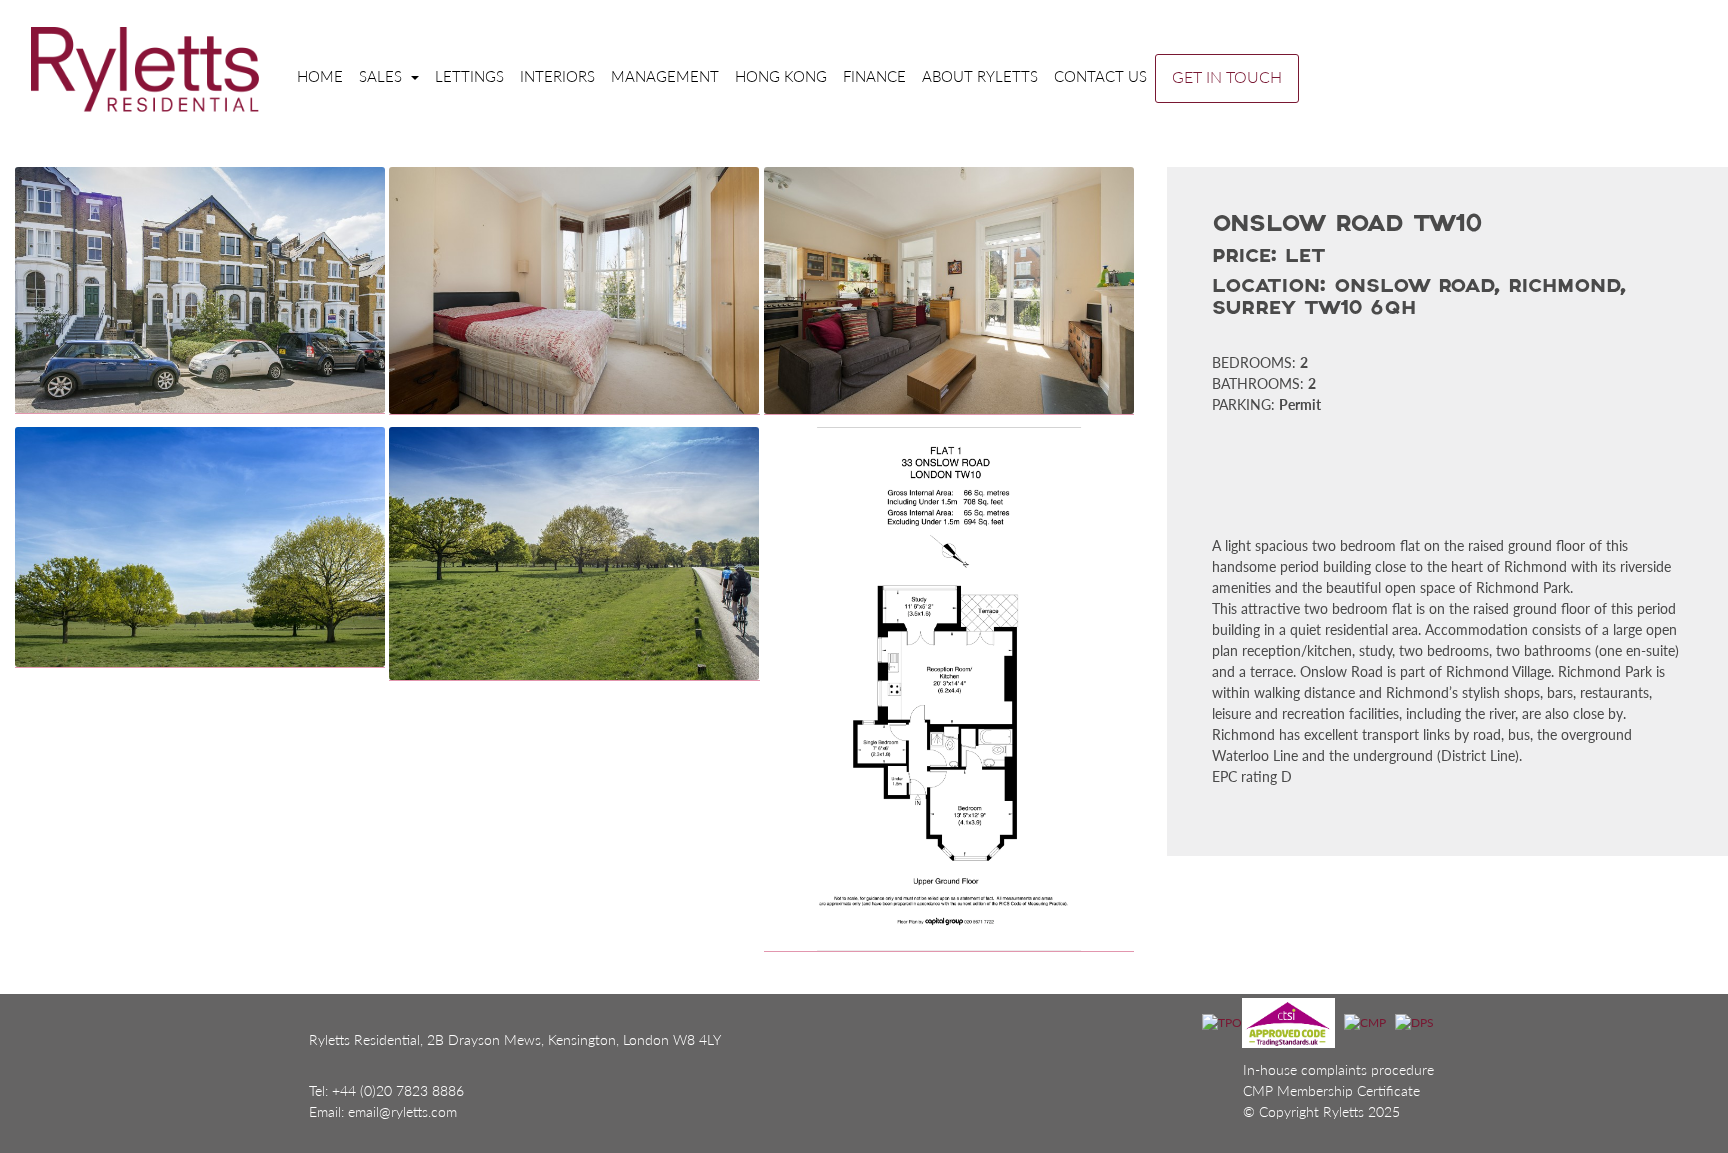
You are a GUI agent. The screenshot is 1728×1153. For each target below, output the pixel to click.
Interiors (557, 76)
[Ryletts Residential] (144, 68)
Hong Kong (781, 76)
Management (665, 76)
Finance (874, 76)
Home (320, 76)
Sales (382, 76)
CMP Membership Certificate (1331, 1090)
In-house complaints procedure (1338, 1069)
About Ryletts (980, 76)
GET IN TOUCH (1227, 76)
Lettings (469, 76)
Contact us (1100, 76)
